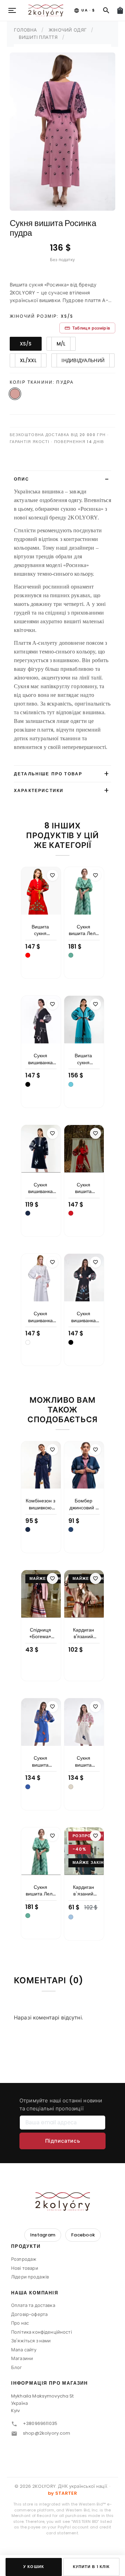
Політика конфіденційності (41, 2332)
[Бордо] (71, 1213)
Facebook (83, 2235)
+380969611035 (40, 2423)
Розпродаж (24, 2259)
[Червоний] (28, 955)
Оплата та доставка (33, 2305)
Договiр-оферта (29, 2314)
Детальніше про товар (48, 774)
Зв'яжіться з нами (31, 2341)
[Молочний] (71, 1787)
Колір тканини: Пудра (42, 382)
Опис (22, 479)
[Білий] (28, 1342)
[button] (62, 2249)
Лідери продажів (30, 2277)
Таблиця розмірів (87, 328)
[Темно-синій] (28, 1213)
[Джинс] (71, 1529)
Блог (17, 2367)
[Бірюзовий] (71, 1084)
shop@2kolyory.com (47, 2433)
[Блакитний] (71, 1917)
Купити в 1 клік (91, 2567)
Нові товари (25, 2268)
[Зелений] (71, 955)
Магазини (22, 2358)
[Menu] (12, 10)
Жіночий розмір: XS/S (41, 316)
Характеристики (39, 790)
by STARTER (62, 2493)
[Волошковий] (28, 1787)
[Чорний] (28, 1084)
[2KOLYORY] (62, 2201)
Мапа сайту (24, 2350)
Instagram (43, 2235)
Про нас (20, 2323)
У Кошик (34, 2567)
